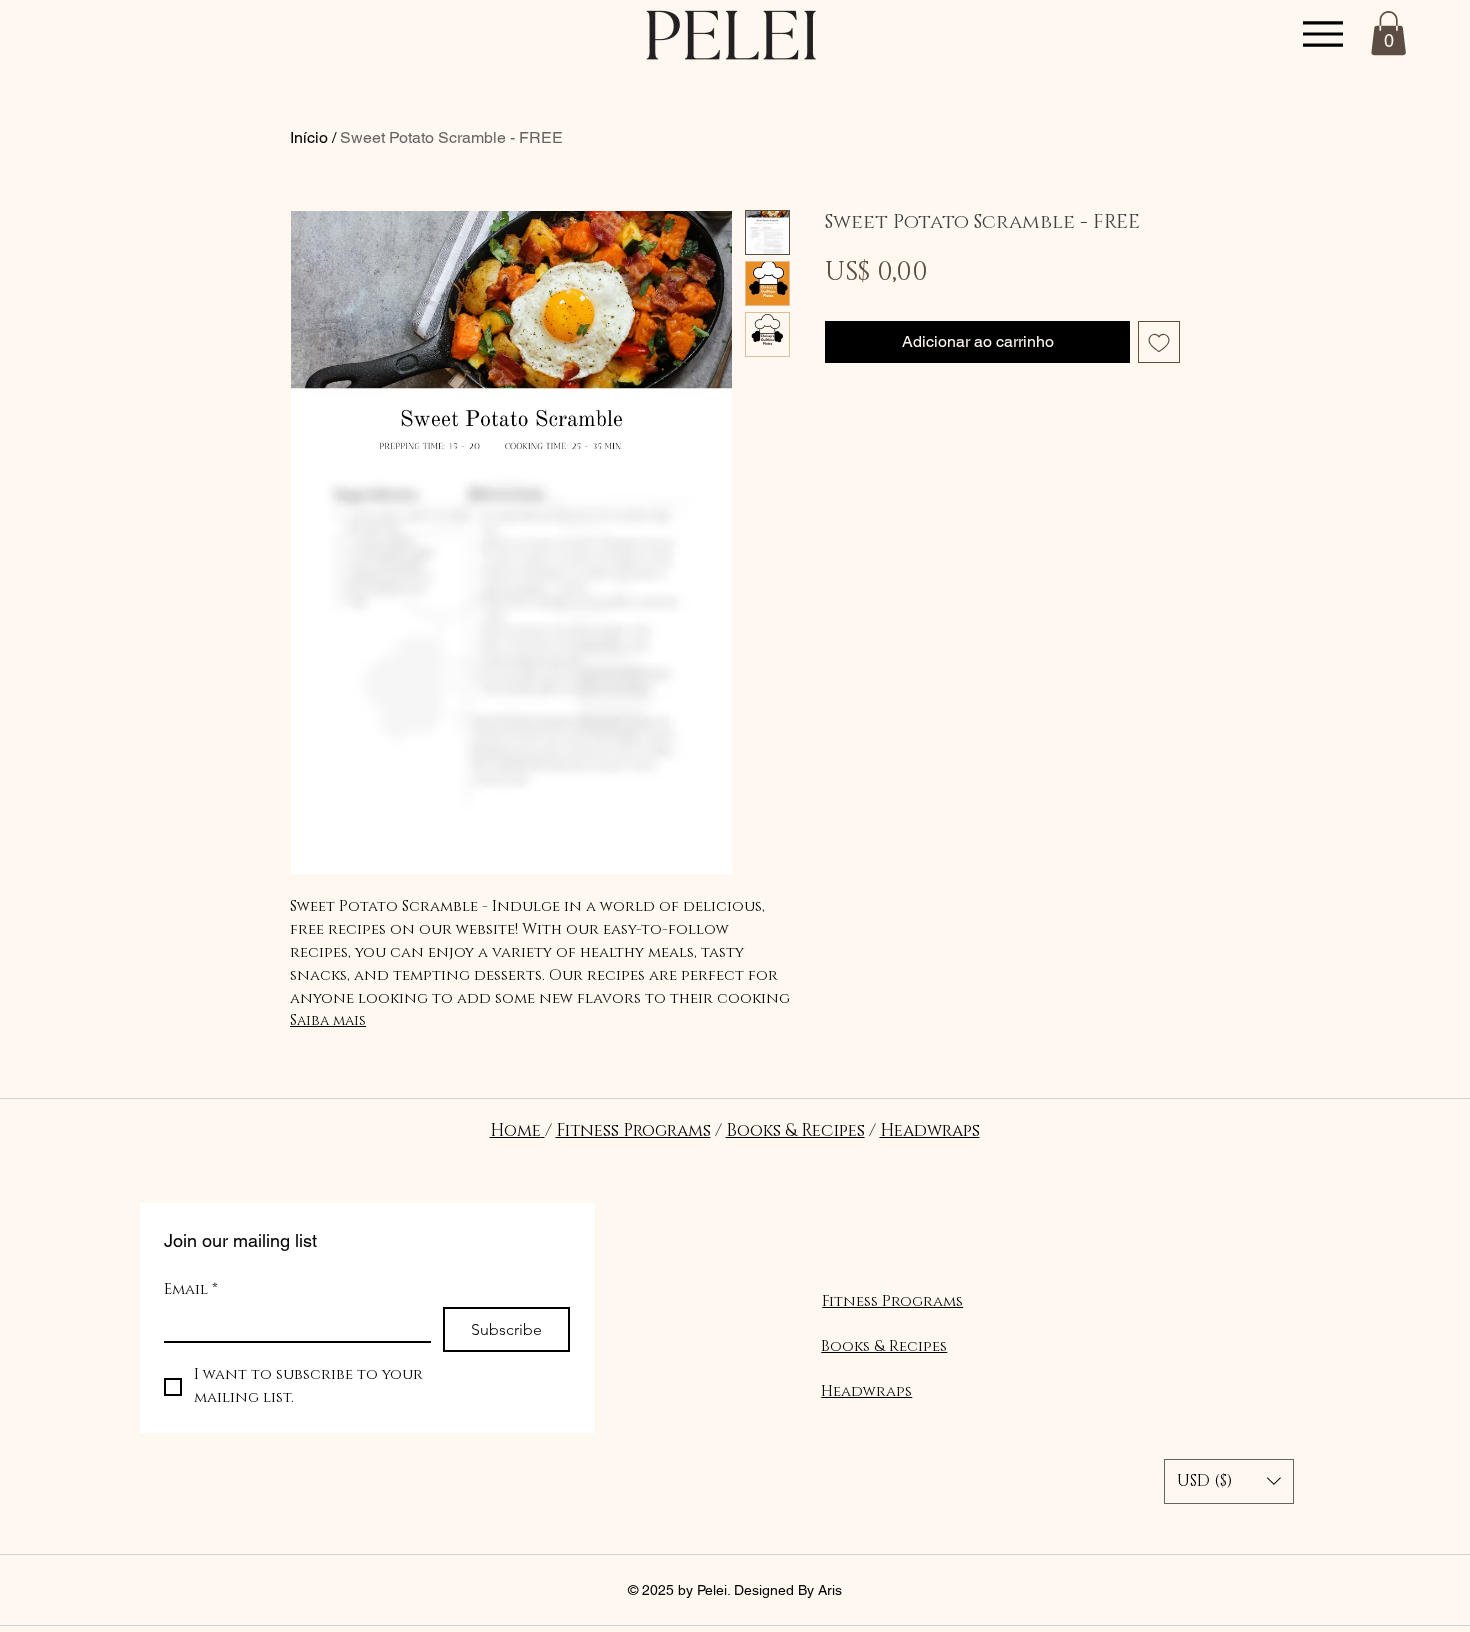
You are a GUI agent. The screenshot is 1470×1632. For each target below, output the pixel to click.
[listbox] (1229, 1481)
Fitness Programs (633, 1130)
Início (309, 137)
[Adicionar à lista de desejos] (1159, 342)
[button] (1388, 33)
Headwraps (930, 1130)
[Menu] (1322, 33)
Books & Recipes (795, 1130)
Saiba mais (328, 1020)
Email (191, 1290)
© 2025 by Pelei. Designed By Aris (735, 1590)
